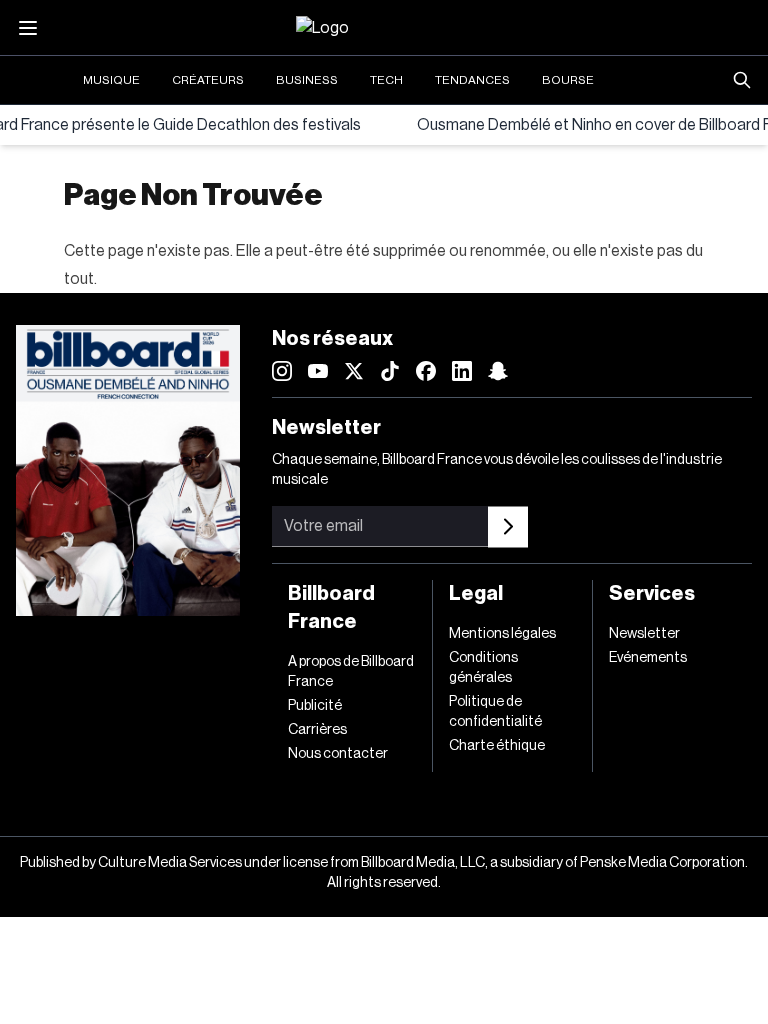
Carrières (317, 730)
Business (307, 80)
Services (652, 594)
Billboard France (331, 608)
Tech (386, 80)
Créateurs (208, 80)
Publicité (315, 706)
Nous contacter (338, 754)
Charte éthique (497, 746)
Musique (111, 80)
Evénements (648, 658)
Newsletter (644, 634)
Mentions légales (502, 634)
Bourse (568, 80)
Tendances (472, 80)
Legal (476, 594)
